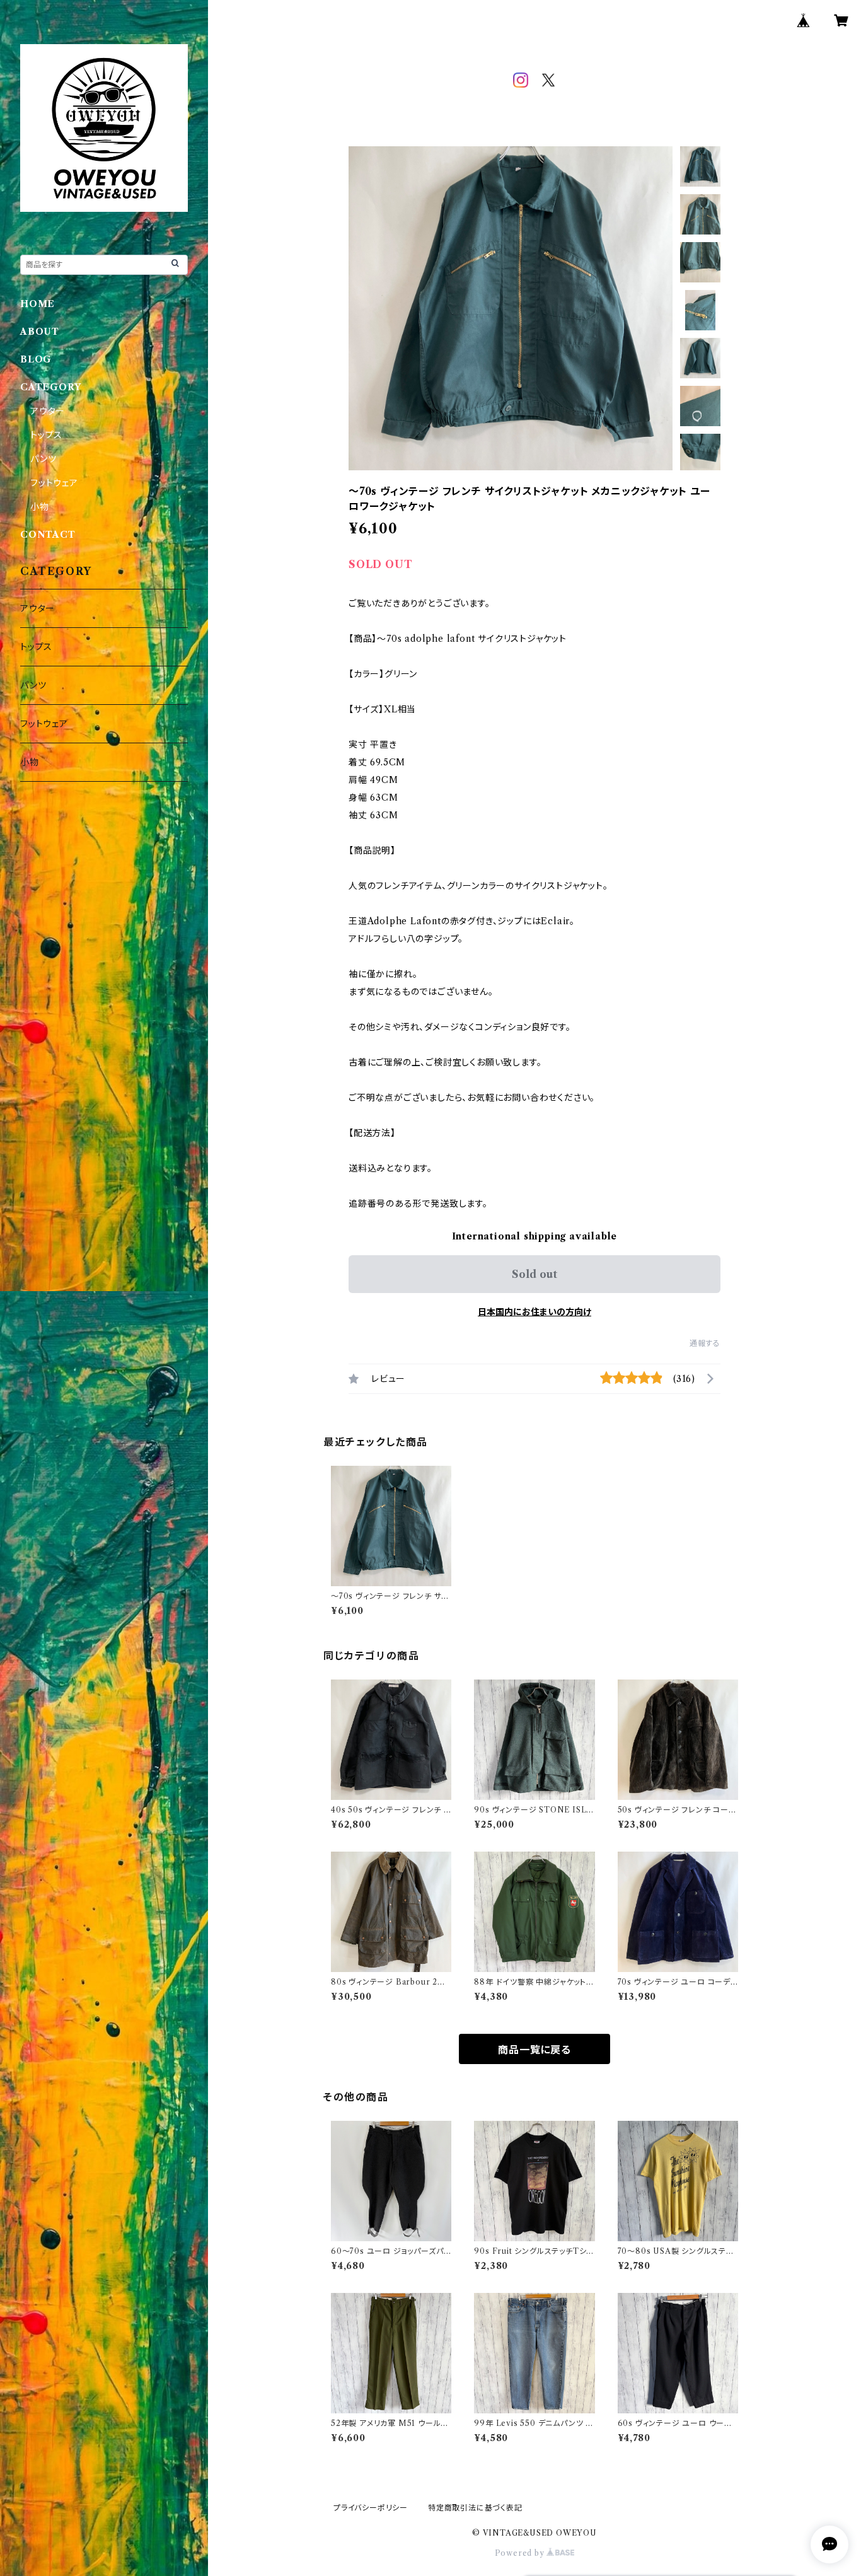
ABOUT (40, 332)
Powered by (521, 2553)
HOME (38, 304)
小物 (40, 507)
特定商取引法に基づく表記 (475, 2508)
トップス (46, 435)
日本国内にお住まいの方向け (535, 1312)
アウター (48, 411)
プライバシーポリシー (371, 2508)
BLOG (36, 359)
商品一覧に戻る (535, 2050)
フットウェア (54, 483)
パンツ (43, 459)
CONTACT (48, 535)
